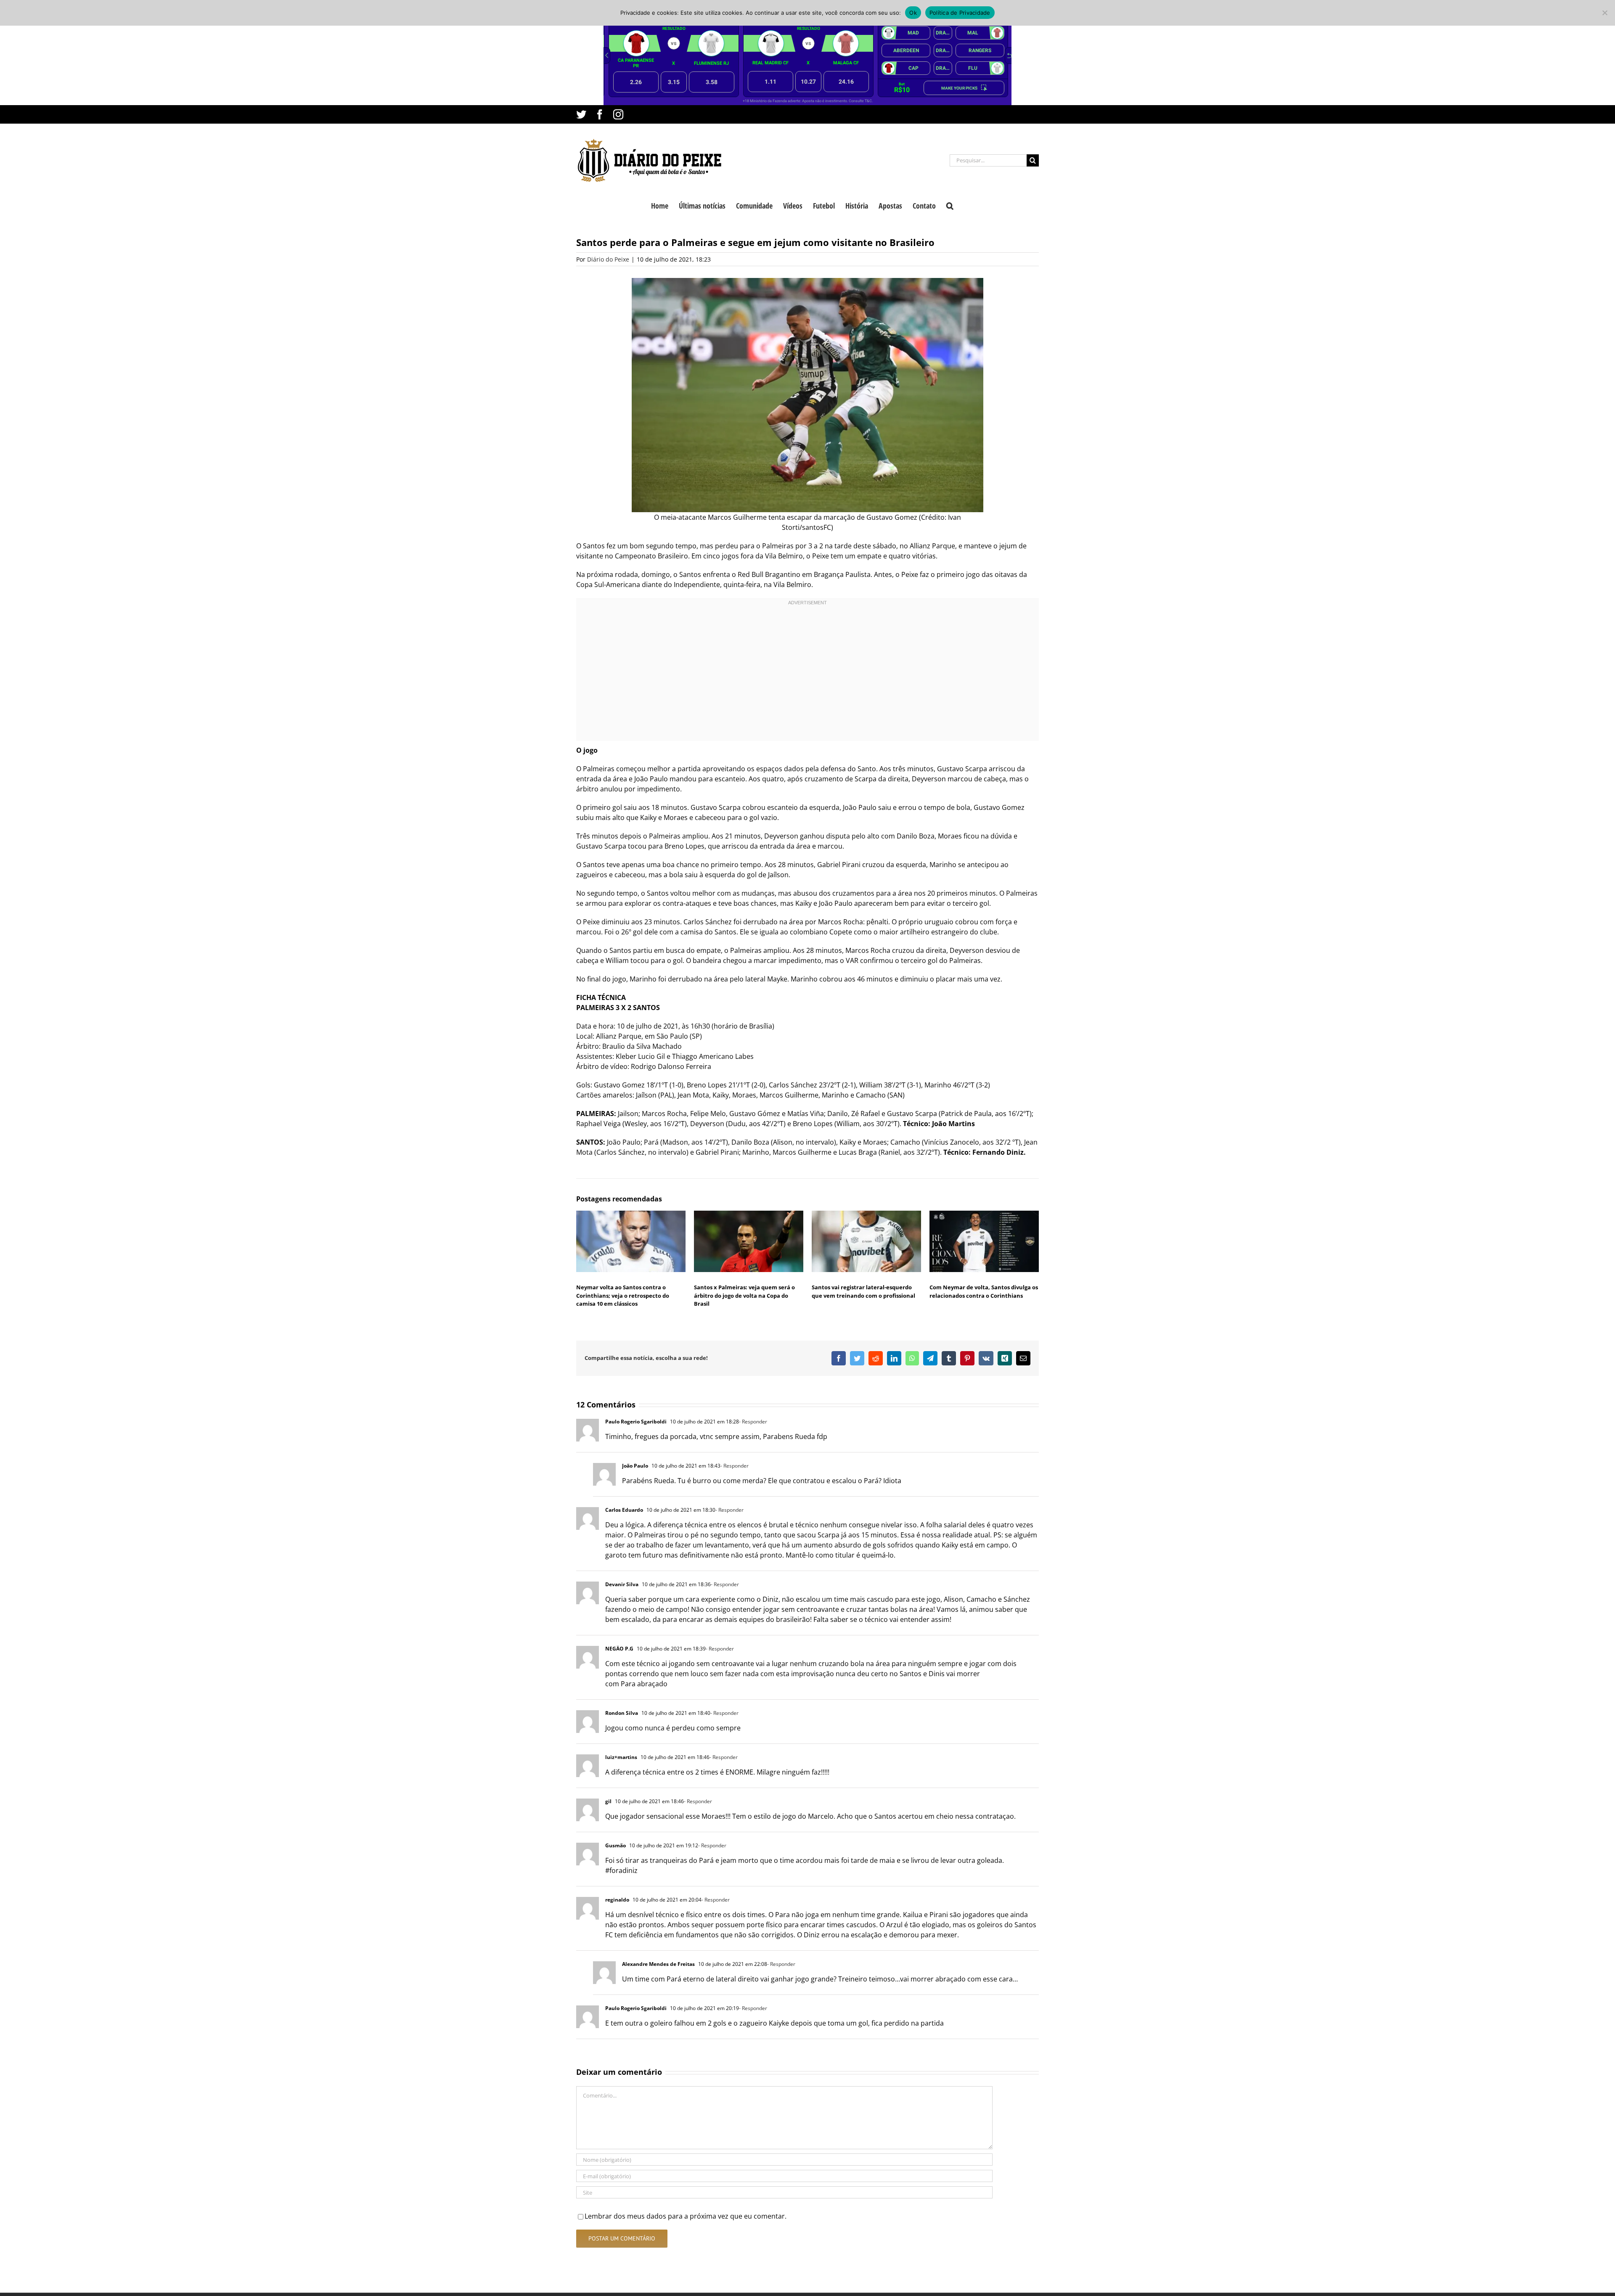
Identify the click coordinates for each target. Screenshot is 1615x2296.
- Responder (753, 1422)
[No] (1604, 13)
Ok (913, 13)
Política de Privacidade (960, 13)
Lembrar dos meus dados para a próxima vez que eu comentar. (686, 2216)
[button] (950, 205)
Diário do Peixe (608, 259)
